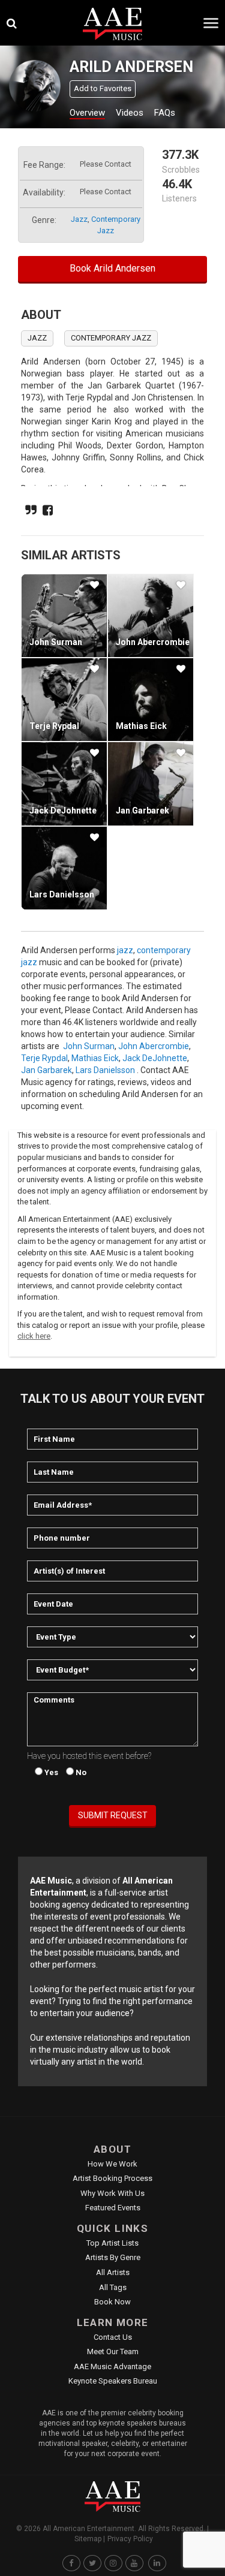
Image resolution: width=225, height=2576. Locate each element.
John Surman (56, 642)
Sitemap (88, 2539)
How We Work (112, 2164)
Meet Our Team (113, 2351)
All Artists (113, 2272)
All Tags (113, 2287)
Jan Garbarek (142, 811)
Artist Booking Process (112, 2178)
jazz (79, 219)
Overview (87, 113)
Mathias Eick (141, 726)
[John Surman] (64, 616)
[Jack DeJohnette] (64, 784)
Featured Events (113, 2208)
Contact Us (113, 2337)
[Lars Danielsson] (64, 868)
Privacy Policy (130, 2539)
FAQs (165, 113)
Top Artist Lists (112, 2243)
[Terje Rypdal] (64, 700)
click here (34, 1336)
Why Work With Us (112, 2193)
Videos (130, 113)
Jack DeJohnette (63, 811)
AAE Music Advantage (112, 2366)
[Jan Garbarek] (151, 784)
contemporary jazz (111, 338)
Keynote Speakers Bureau (113, 2381)
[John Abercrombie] (151, 616)
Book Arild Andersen (112, 268)
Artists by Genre (113, 2257)
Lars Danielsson (62, 894)
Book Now (112, 2302)
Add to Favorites (103, 88)
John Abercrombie (153, 642)
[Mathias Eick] (151, 700)
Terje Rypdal (54, 726)
